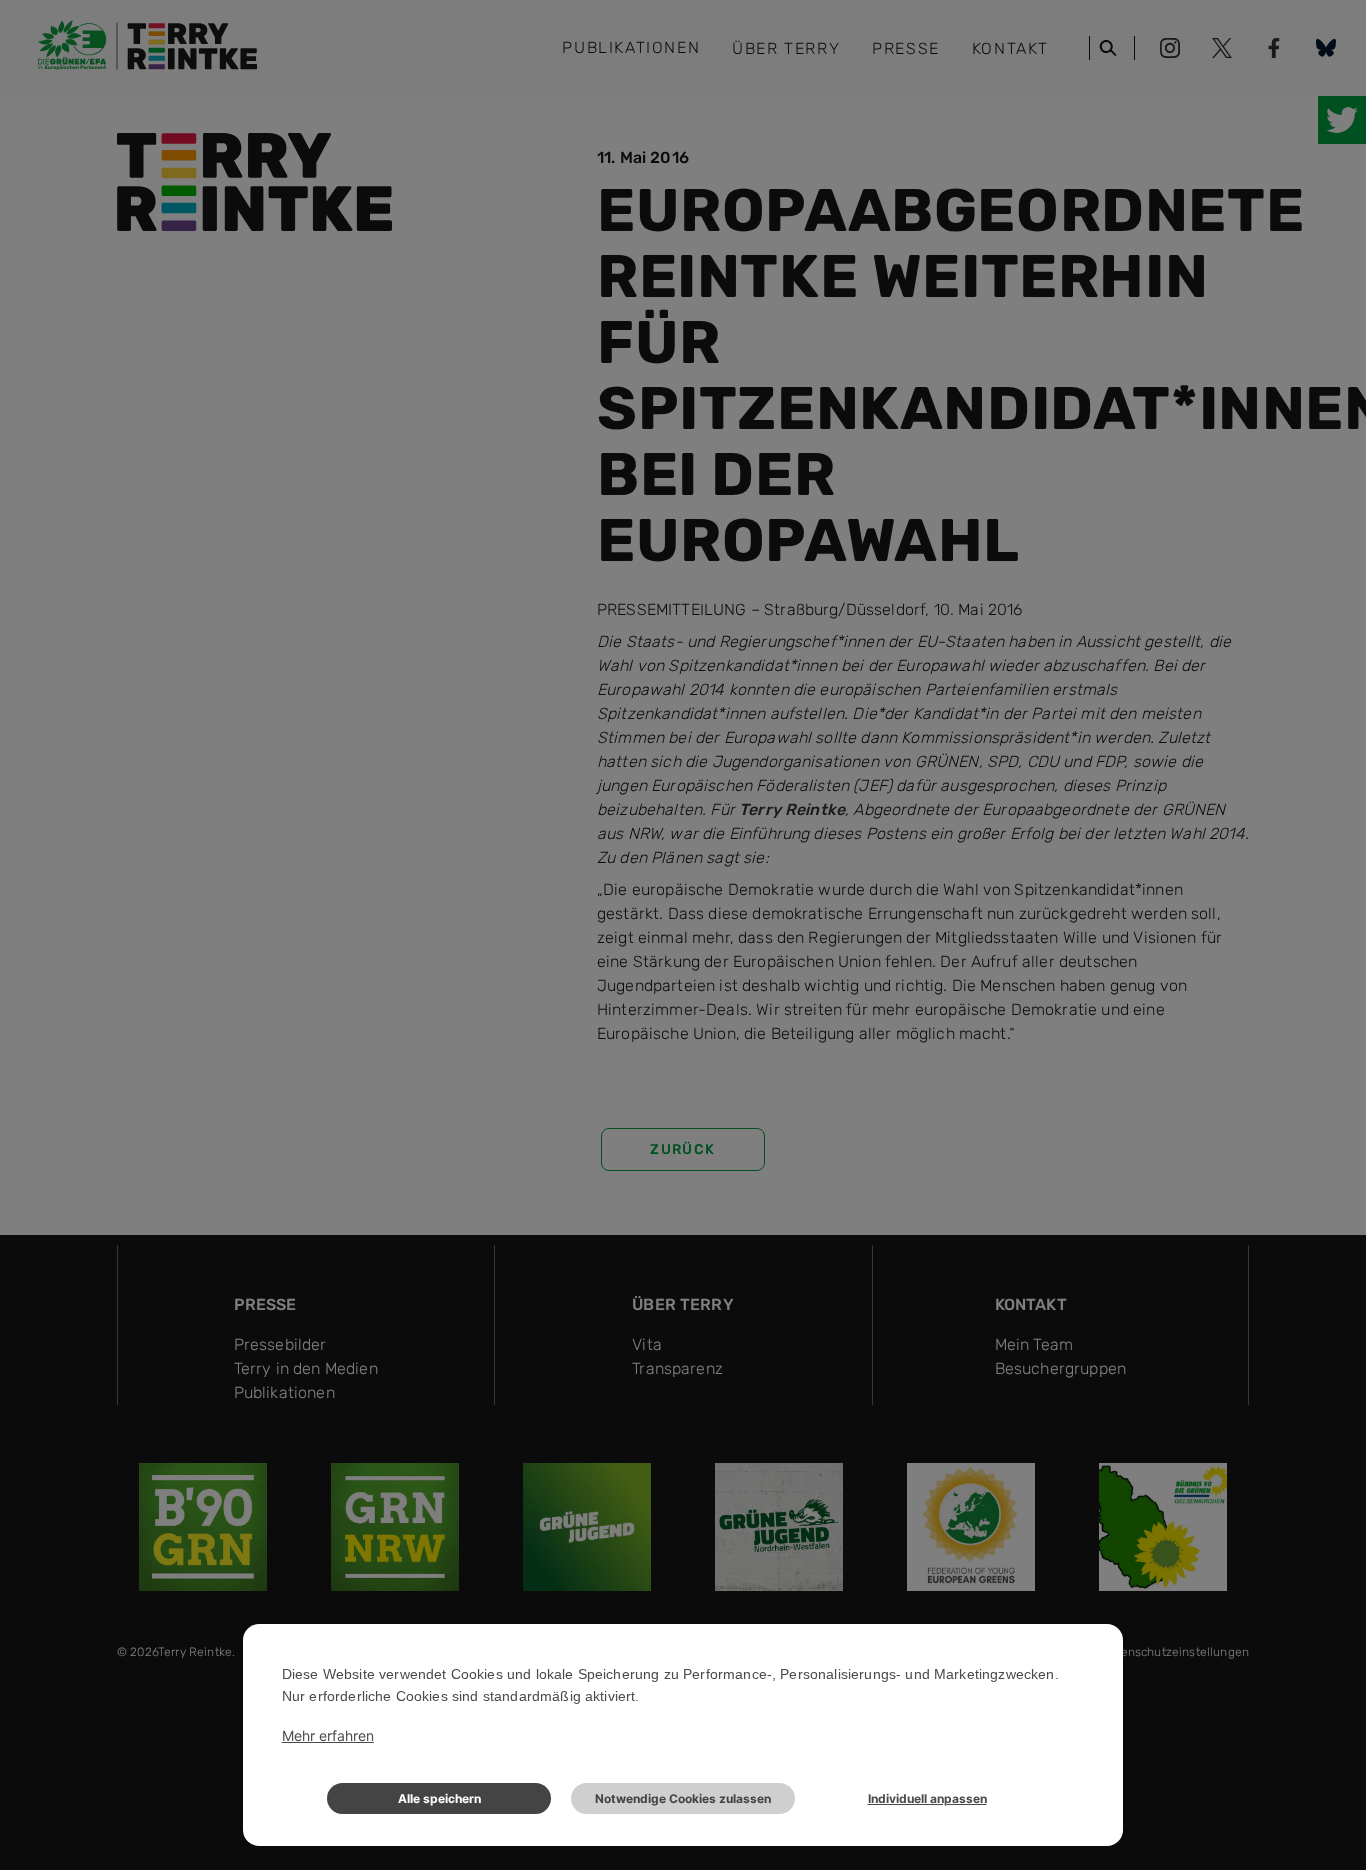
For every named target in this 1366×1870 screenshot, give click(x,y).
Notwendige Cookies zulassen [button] (683, 1798)
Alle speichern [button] (439, 1798)
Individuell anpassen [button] (927, 1798)
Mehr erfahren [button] (328, 1735)
